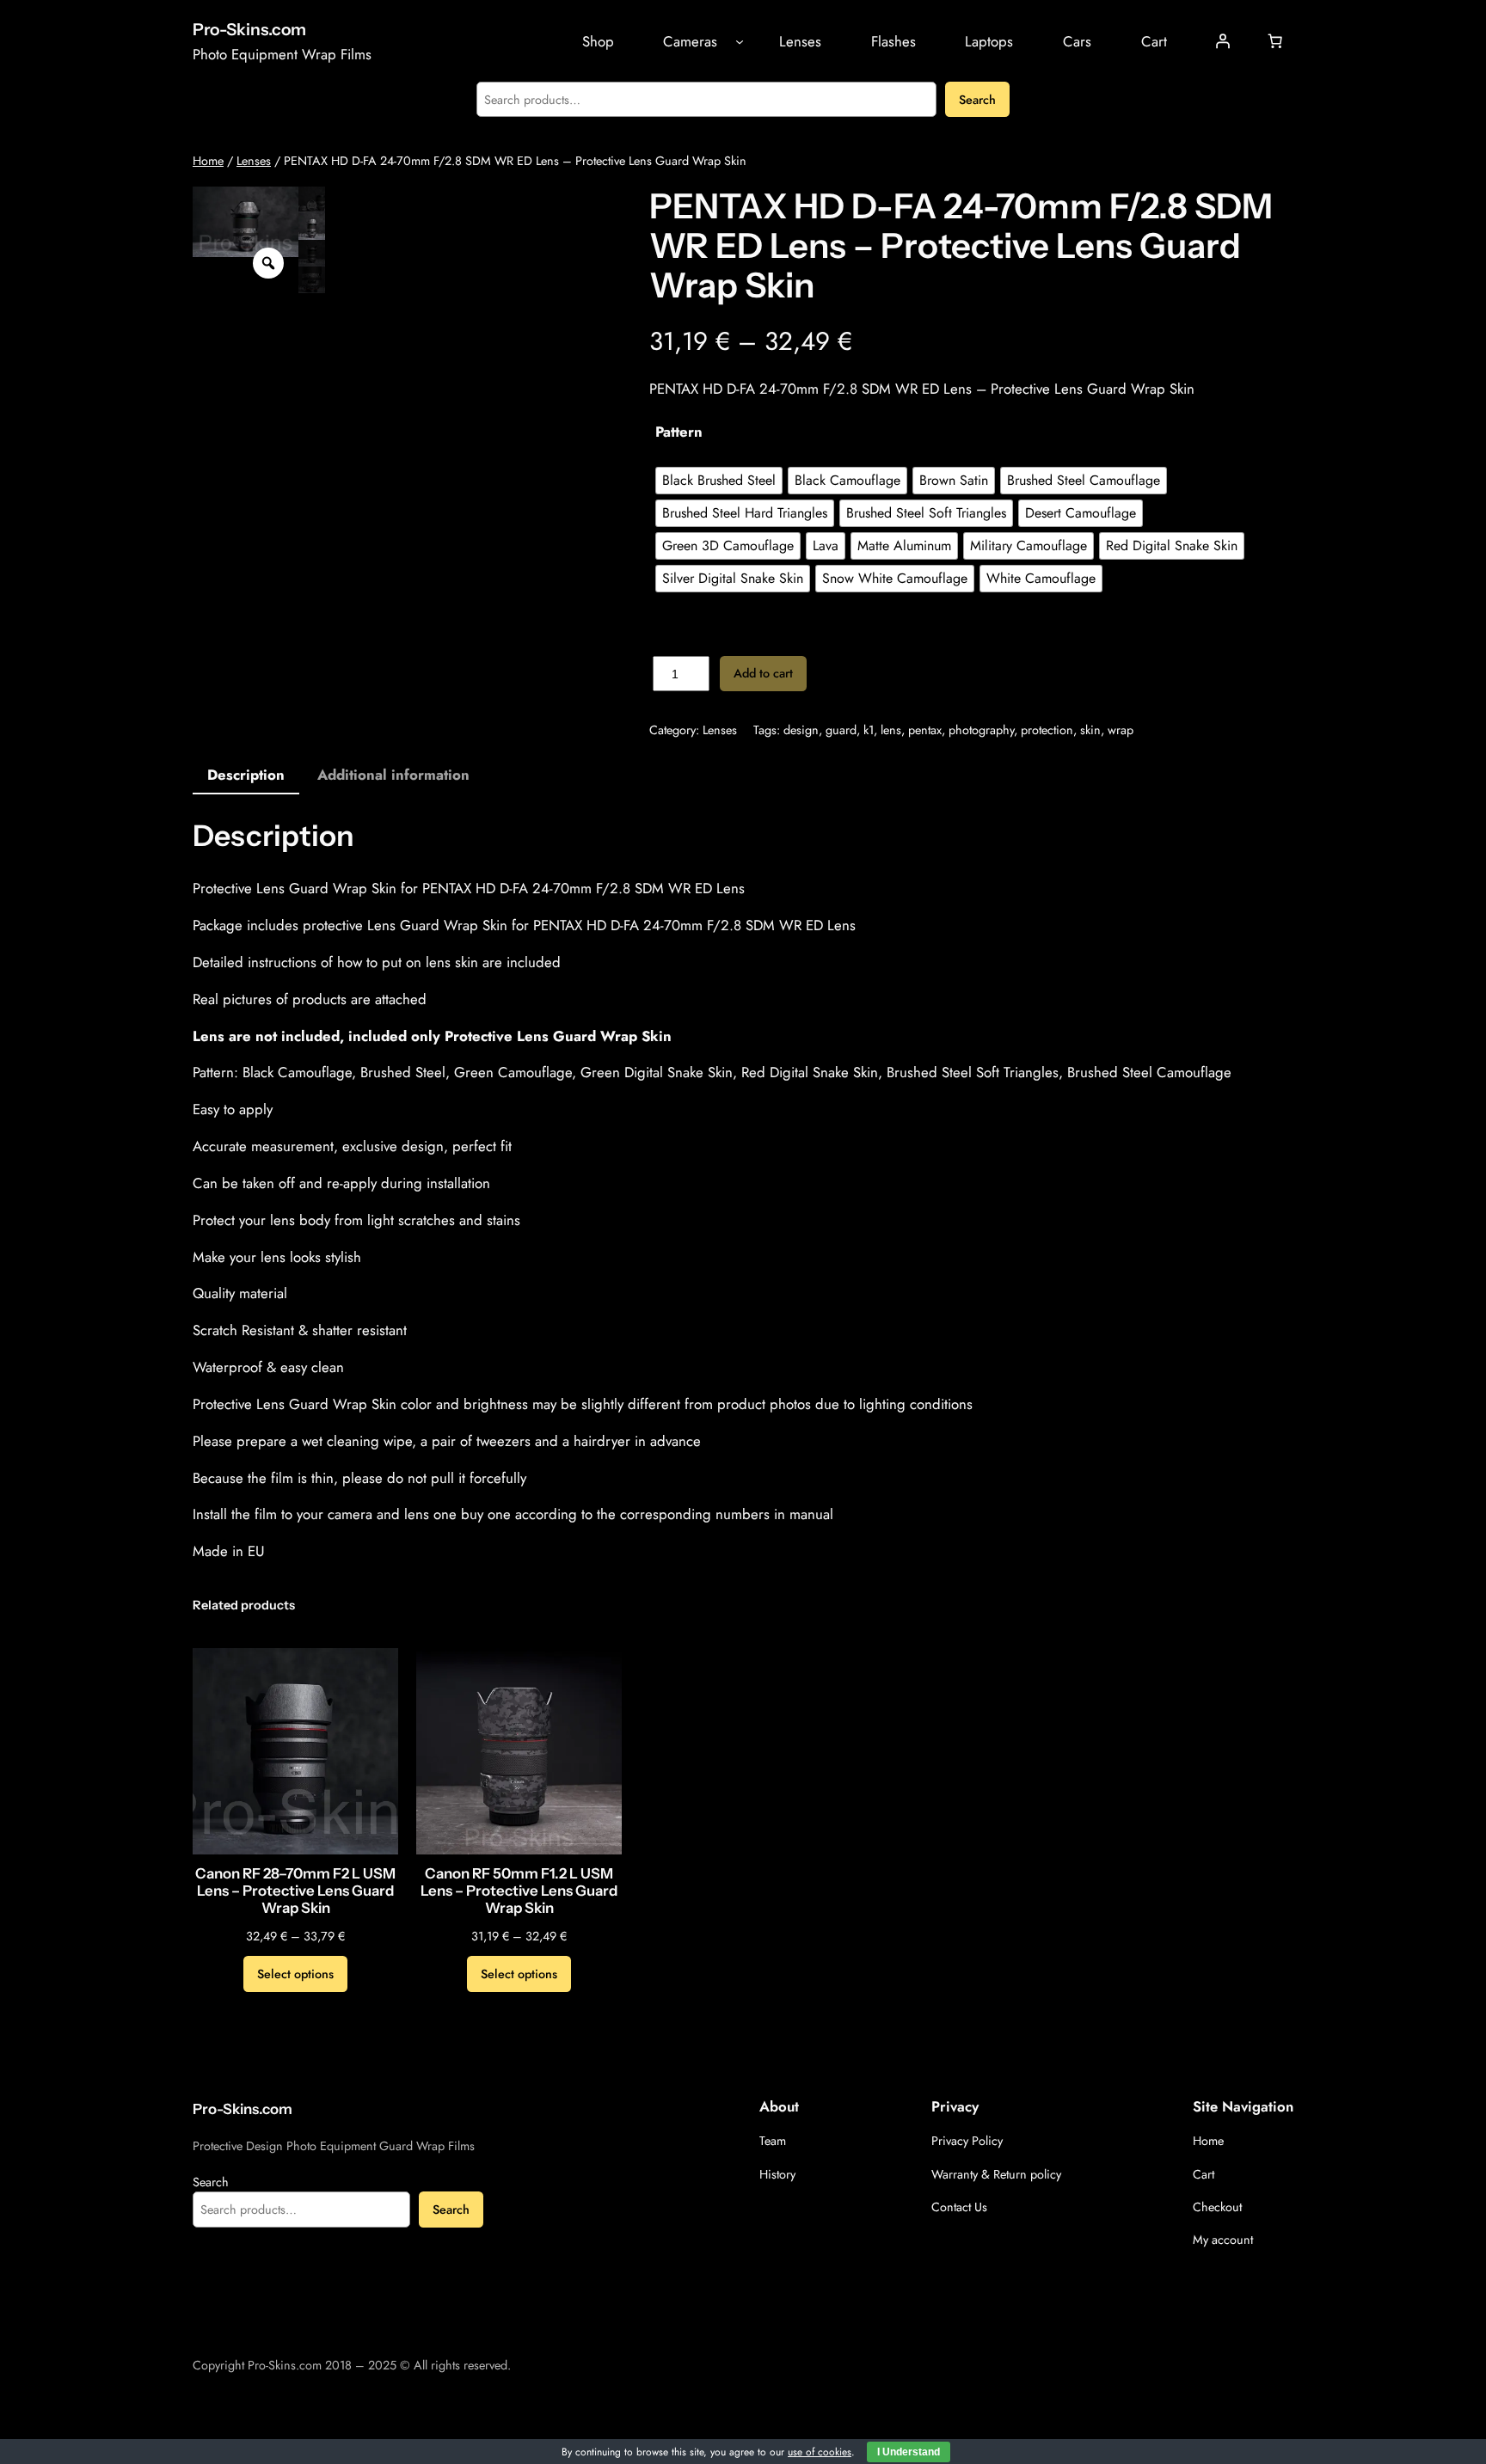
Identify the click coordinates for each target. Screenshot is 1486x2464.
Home (208, 161)
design (801, 730)
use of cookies (820, 2452)
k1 (869, 730)
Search (977, 100)
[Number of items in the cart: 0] (1275, 41)
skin (1090, 730)
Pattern (679, 432)
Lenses (254, 161)
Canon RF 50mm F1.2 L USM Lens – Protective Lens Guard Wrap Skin (519, 1891)
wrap (1121, 730)
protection (1047, 730)
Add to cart (763, 673)
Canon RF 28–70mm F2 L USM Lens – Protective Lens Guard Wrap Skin (295, 1891)
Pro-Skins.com (249, 29)
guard (841, 730)
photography (981, 730)
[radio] (719, 481)
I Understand (909, 2452)
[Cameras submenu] (740, 41)
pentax (925, 730)
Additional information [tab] (393, 775)
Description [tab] (246, 775)
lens (891, 730)
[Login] (1223, 41)
